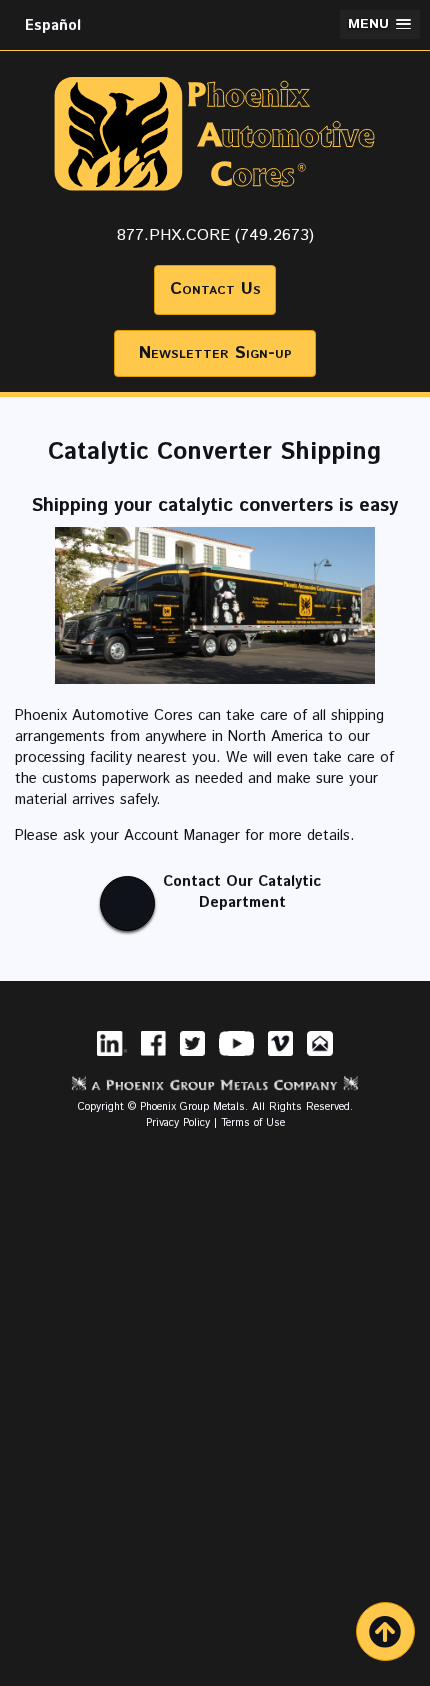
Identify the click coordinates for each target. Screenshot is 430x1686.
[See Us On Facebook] (153, 1058)
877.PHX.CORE (173, 235)
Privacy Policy (178, 1123)
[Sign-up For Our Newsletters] (320, 1058)
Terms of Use (253, 1123)
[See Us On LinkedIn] (112, 1058)
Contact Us (215, 289)
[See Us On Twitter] (192, 1058)
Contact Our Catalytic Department (242, 892)
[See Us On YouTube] (236, 1058)
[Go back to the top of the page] (385, 1631)
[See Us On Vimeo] (280, 1058)
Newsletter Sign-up (215, 353)
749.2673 (274, 235)
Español (53, 25)
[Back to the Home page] (215, 210)
